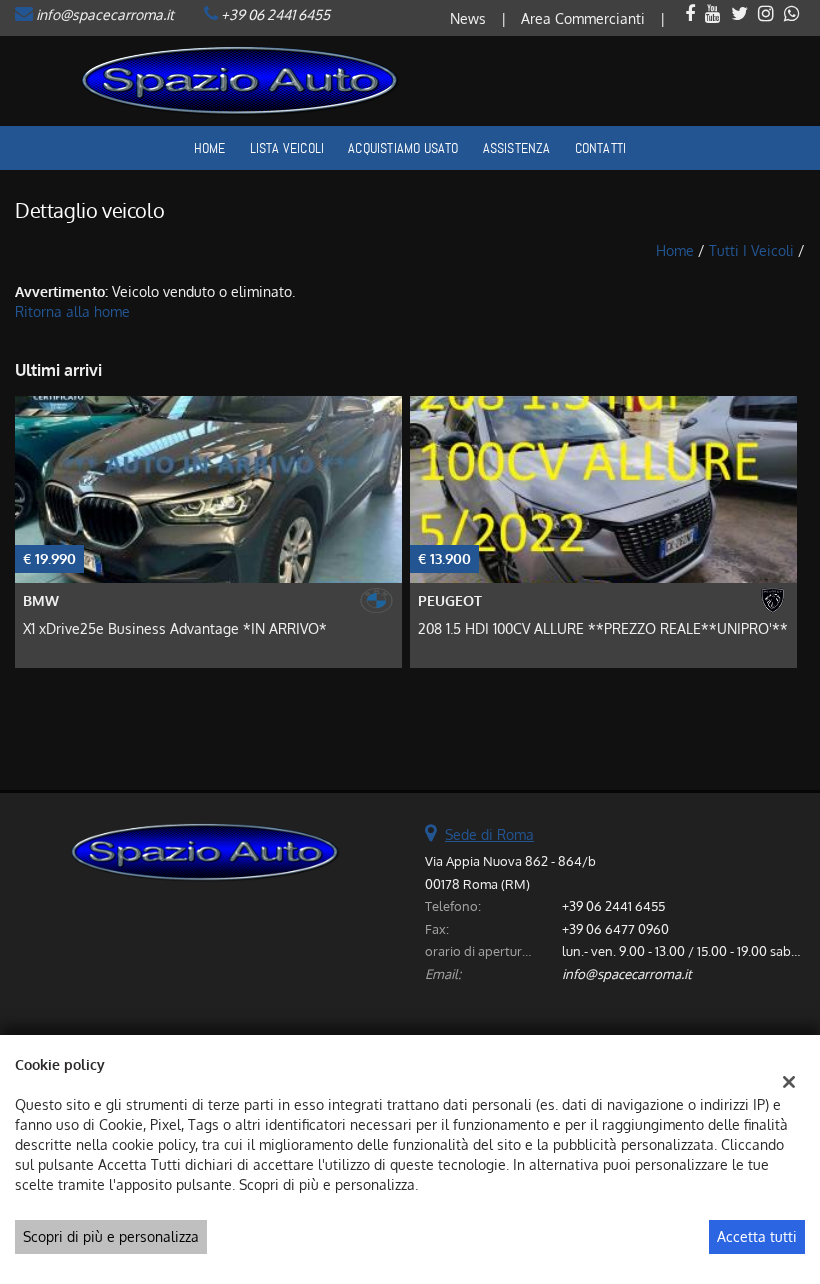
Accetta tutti (757, 1236)
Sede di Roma (489, 834)
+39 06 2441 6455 (275, 14)
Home (210, 148)
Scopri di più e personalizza (111, 1236)
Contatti (601, 148)
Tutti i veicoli (751, 250)
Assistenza (517, 148)
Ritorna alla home (72, 311)
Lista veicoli (287, 148)
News (468, 18)
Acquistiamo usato (403, 148)
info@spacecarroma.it (105, 14)
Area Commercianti (583, 18)
